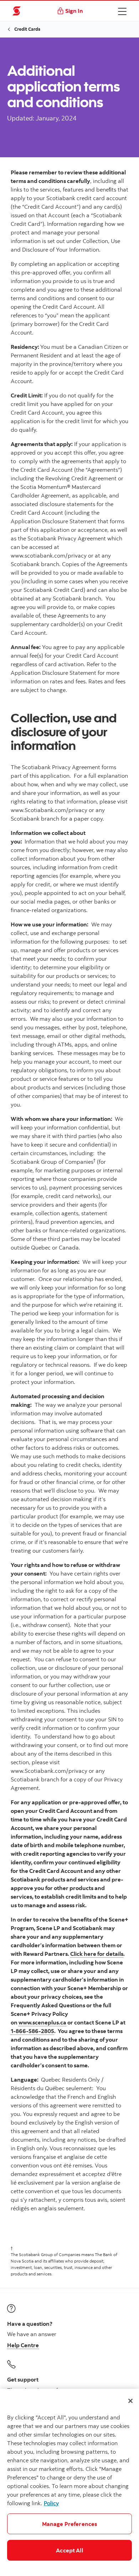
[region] (69, 2482)
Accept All (69, 2550)
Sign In (74, 11)
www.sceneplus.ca (42, 2022)
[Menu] (122, 11)
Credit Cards (27, 29)
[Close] (130, 2401)
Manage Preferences (70, 2524)
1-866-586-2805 (32, 2031)
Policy (51, 2503)
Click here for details (97, 1954)
